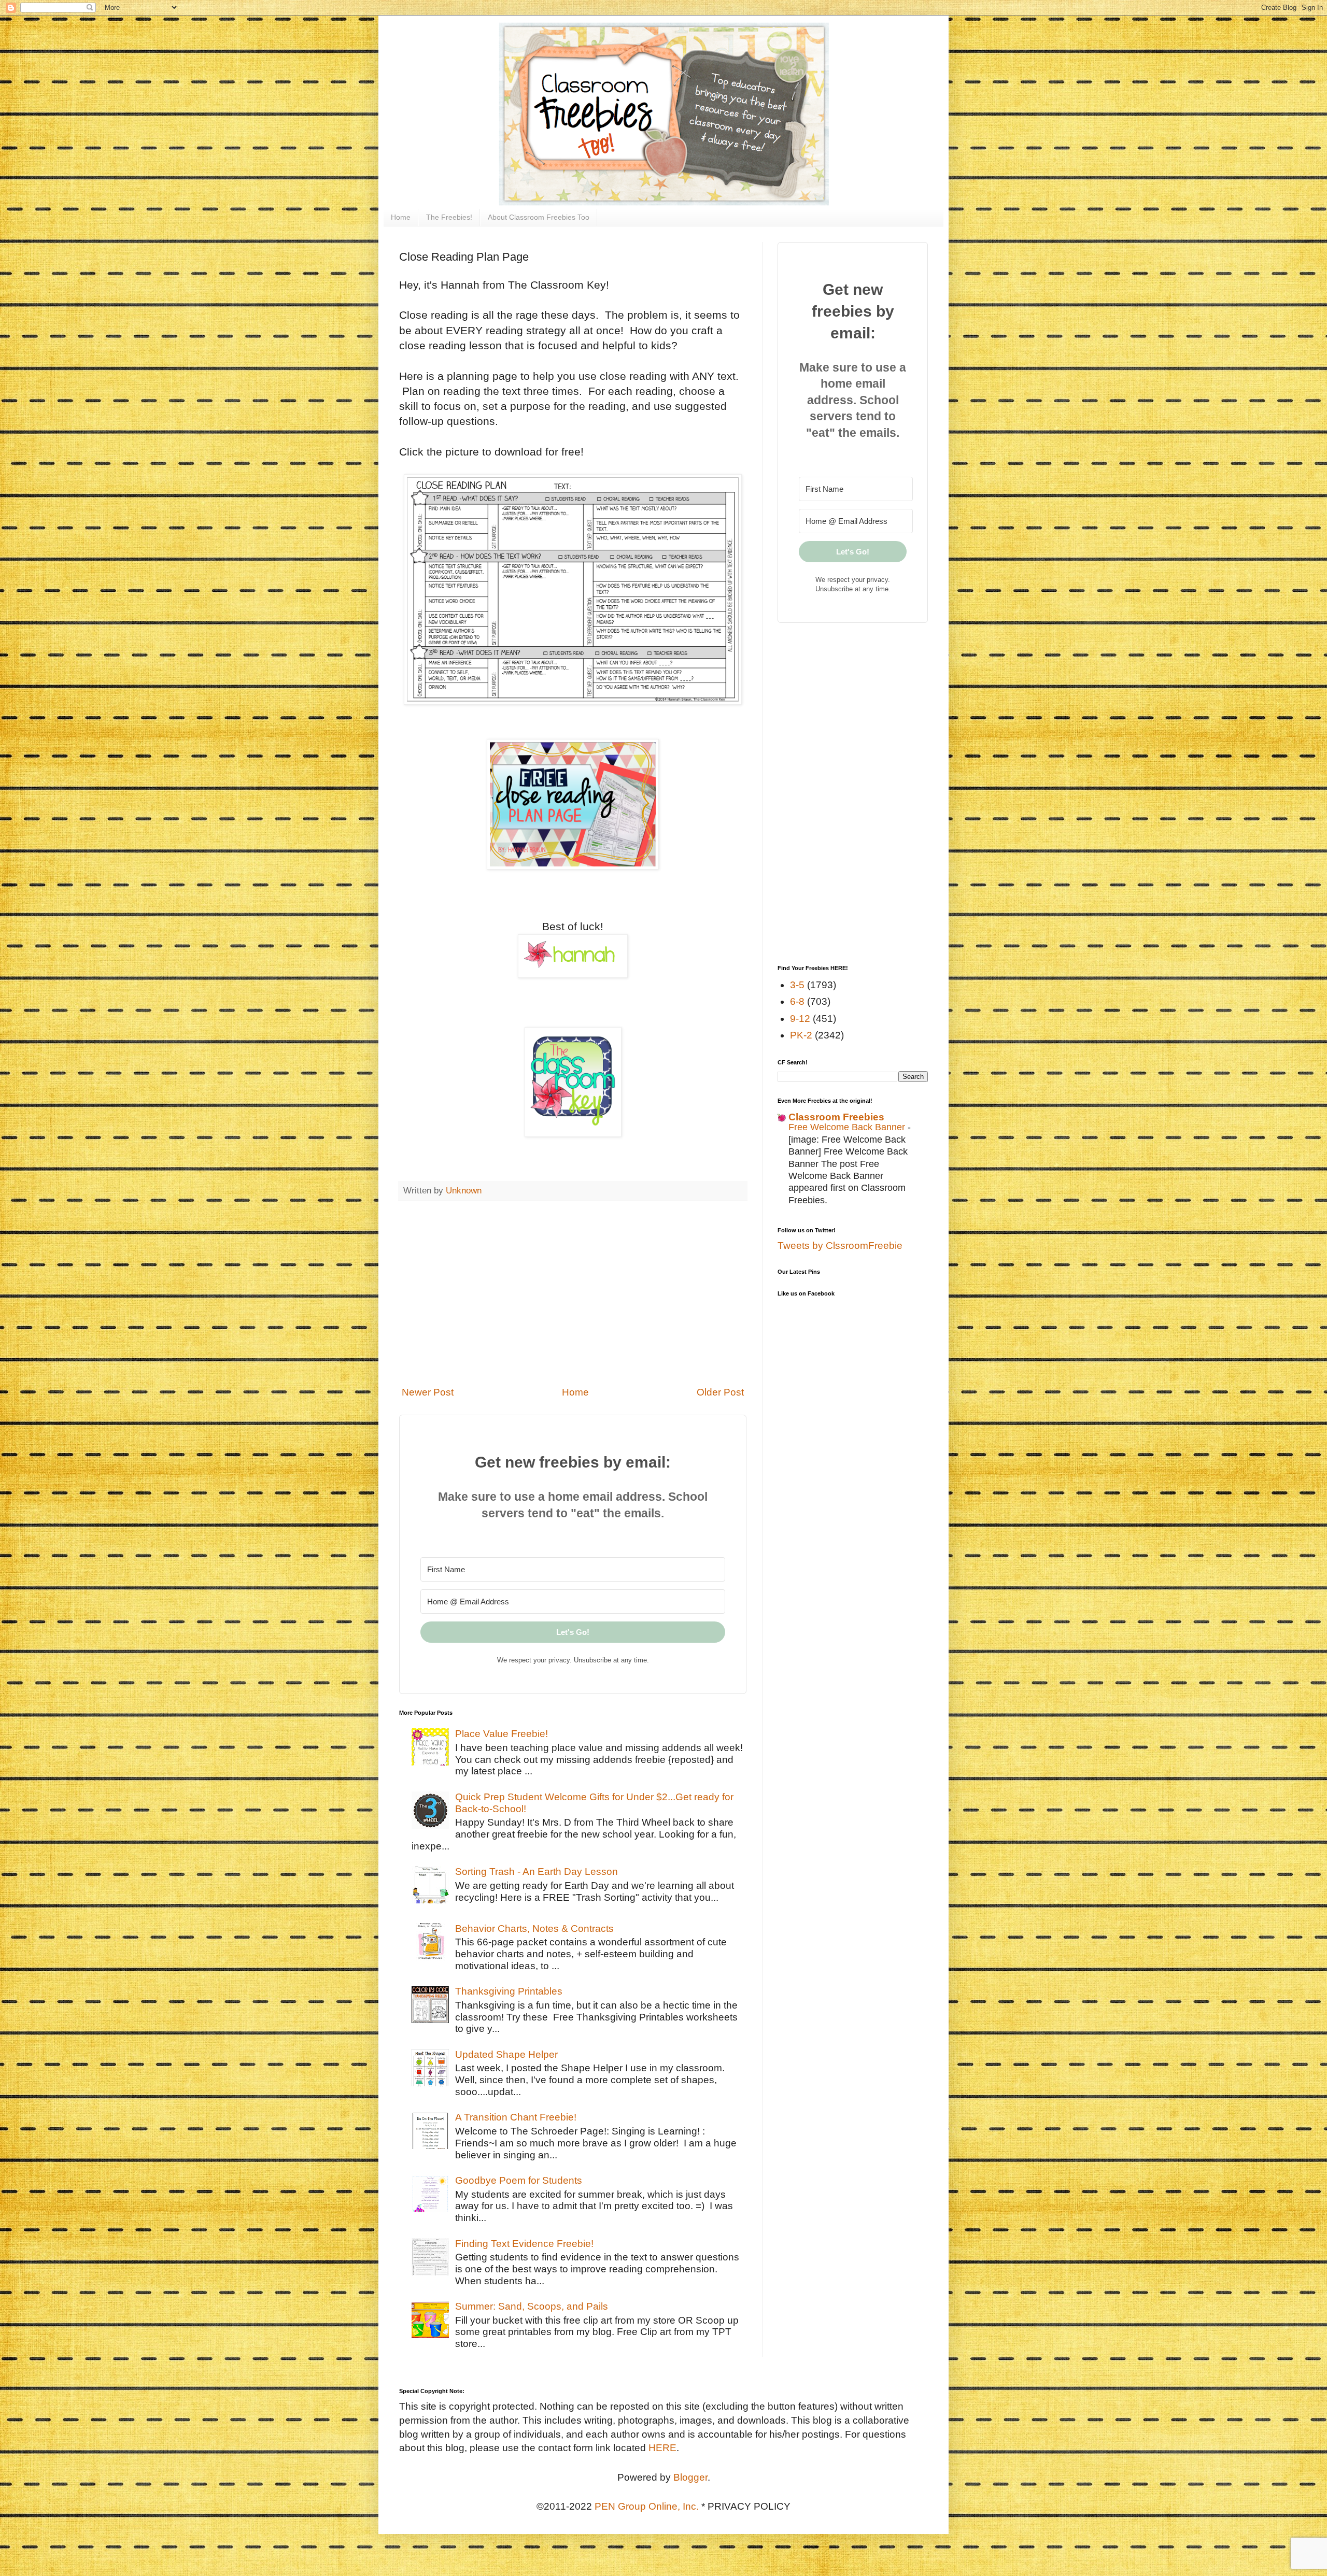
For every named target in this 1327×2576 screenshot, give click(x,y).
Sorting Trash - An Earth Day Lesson (537, 1871)
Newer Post (428, 1392)
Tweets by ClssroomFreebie (840, 1246)
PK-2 (801, 1035)
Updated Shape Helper (506, 2054)
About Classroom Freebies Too (539, 217)
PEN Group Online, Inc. (647, 2506)
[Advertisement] (573, 1293)
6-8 (797, 1001)
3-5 (797, 985)
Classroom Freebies (836, 1117)
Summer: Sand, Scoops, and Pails (532, 2306)
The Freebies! (449, 217)
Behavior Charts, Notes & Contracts (534, 1929)
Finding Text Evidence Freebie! (524, 2244)
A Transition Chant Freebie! (516, 2117)
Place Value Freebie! (502, 1734)
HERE (662, 2448)
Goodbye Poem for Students (519, 2180)
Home (401, 217)
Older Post (720, 1392)
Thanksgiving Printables (509, 1991)
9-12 (800, 1019)
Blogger (690, 2477)
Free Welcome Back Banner (848, 1127)
